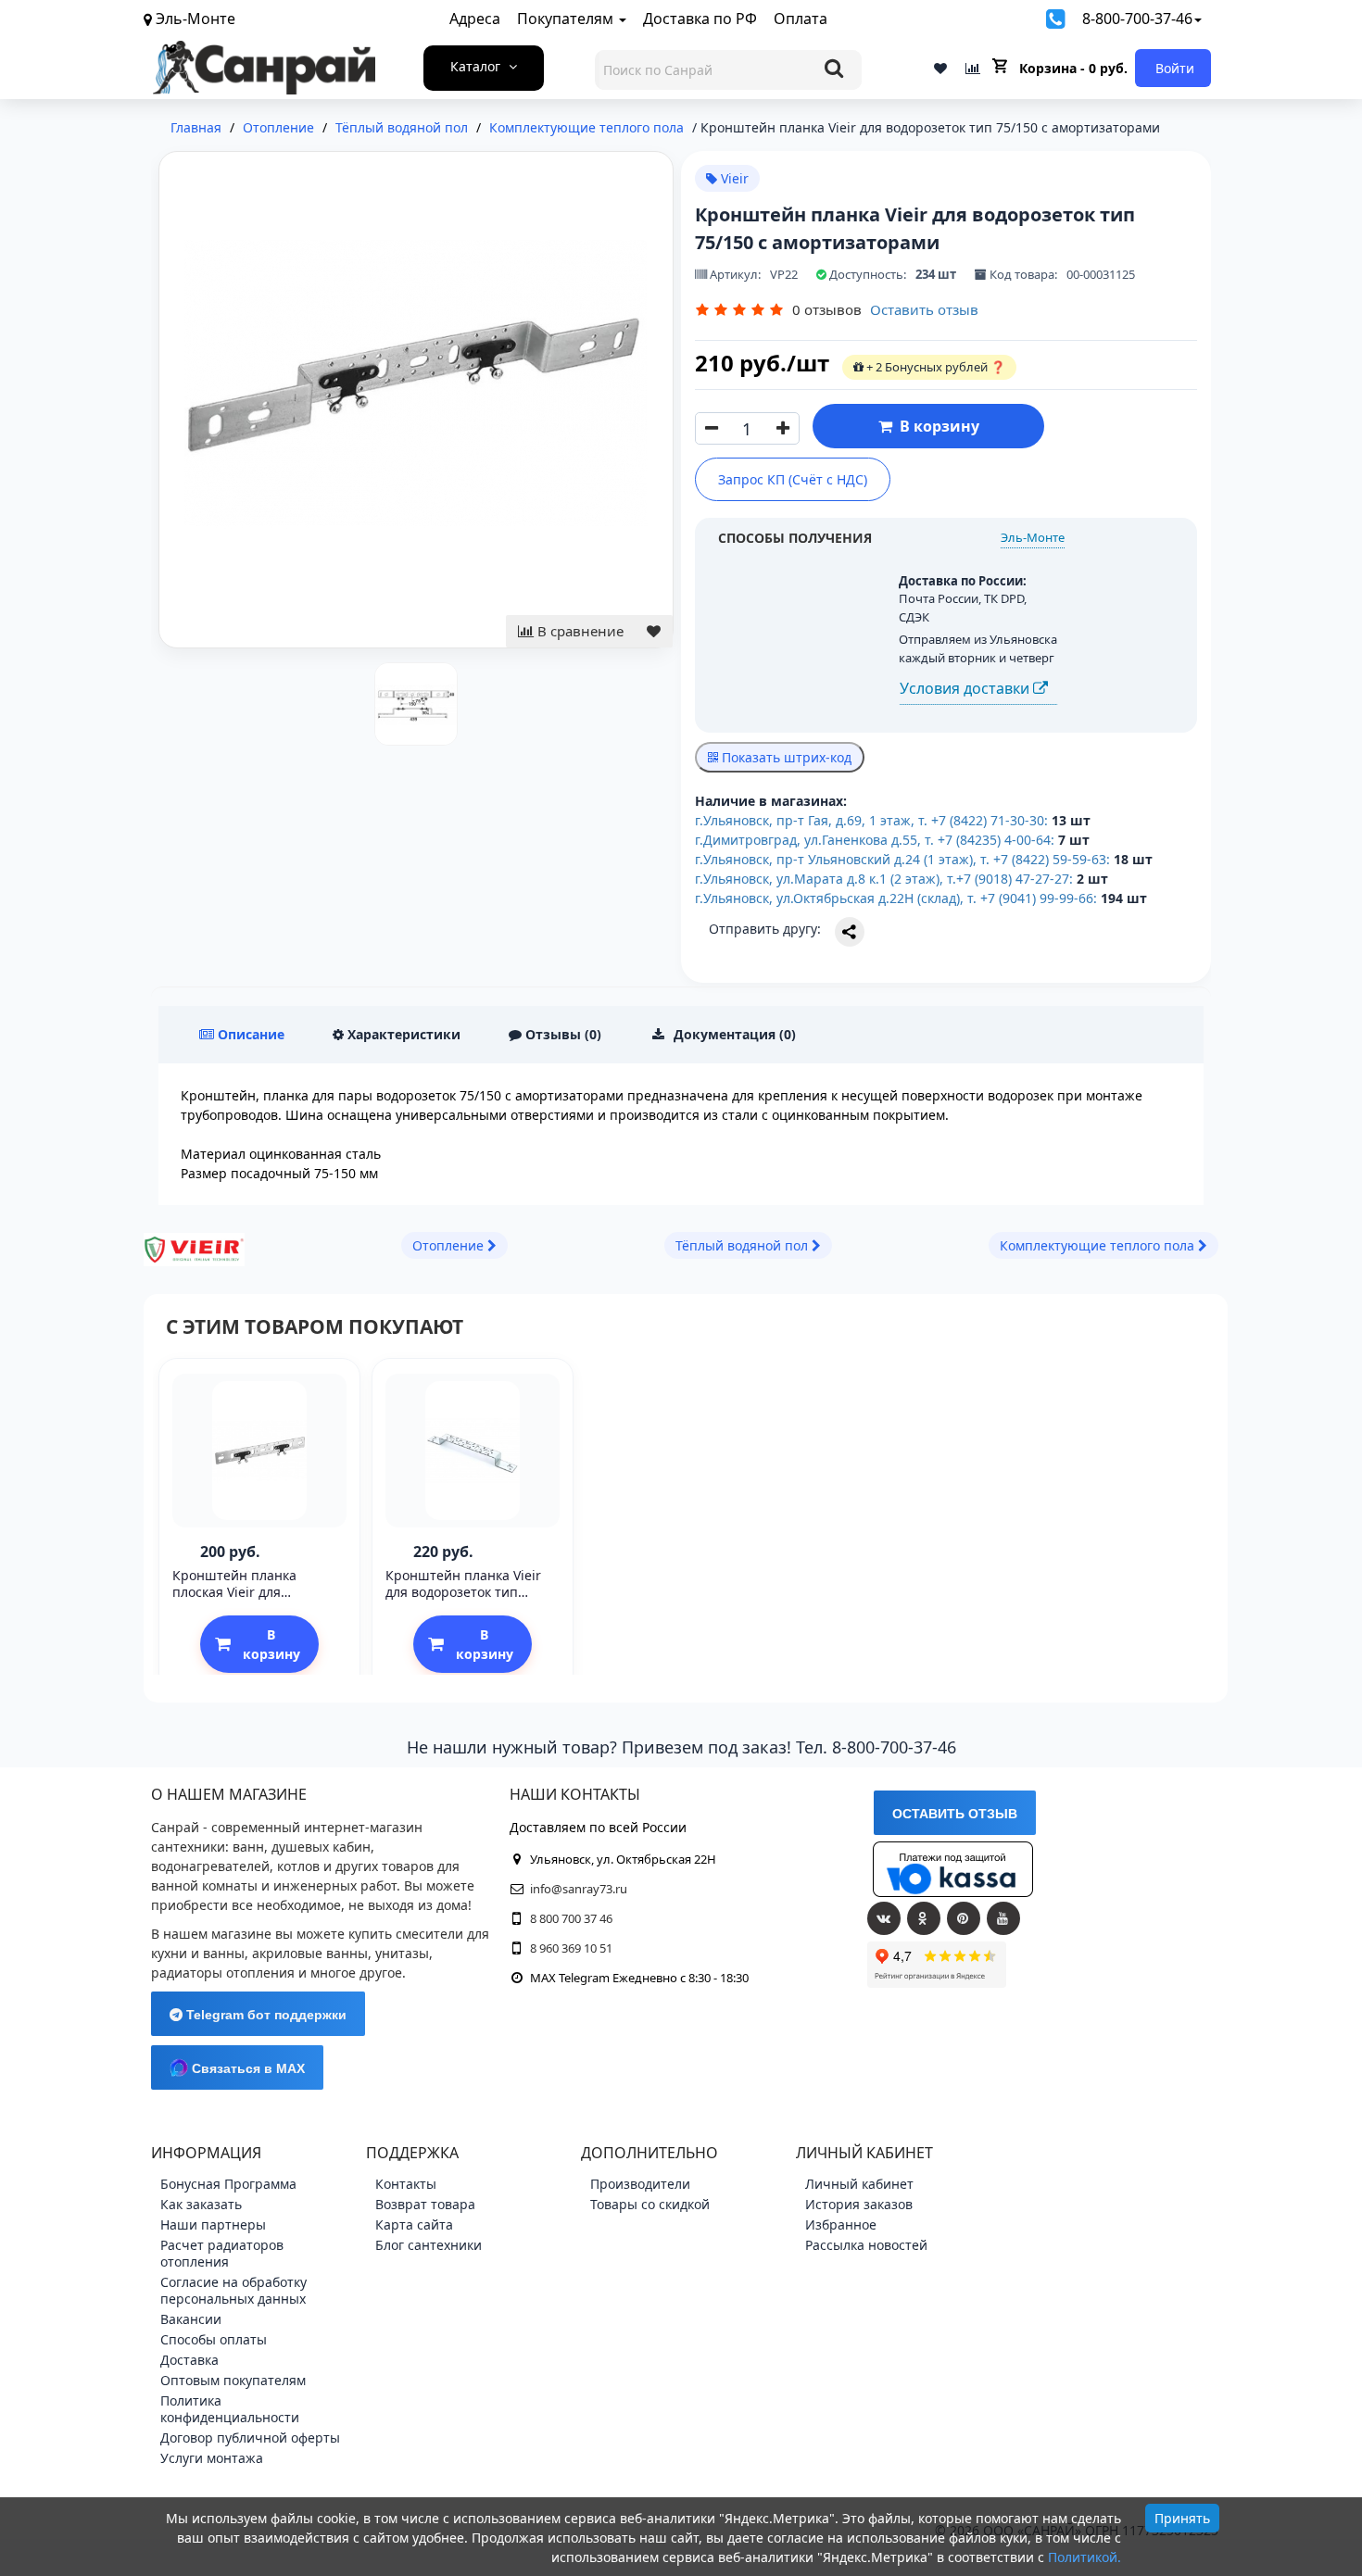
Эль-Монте (1033, 537)
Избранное (841, 2224)
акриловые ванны (310, 1953)
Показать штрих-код (785, 757)
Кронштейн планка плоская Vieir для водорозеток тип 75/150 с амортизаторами (253, 1601)
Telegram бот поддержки (265, 2015)
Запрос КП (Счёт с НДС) (793, 479)
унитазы (402, 1953)
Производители (640, 2184)
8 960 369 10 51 (571, 1948)
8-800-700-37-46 (1137, 19)
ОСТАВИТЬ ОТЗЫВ (955, 1814)
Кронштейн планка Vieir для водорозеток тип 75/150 (463, 1592)
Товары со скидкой (650, 2204)
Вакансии (191, 2319)
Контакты (406, 2184)
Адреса (475, 19)
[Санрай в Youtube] (1003, 1918)
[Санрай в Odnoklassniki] (924, 1918)
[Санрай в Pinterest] (964, 1918)
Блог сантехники (429, 2245)
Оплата (801, 19)
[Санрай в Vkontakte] (884, 1918)
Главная (196, 127)
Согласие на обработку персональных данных (233, 2290)
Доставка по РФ (700, 19)
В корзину (936, 426)
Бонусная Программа (228, 2184)
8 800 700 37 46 (571, 1918)
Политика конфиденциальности (230, 2409)
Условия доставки (966, 688)
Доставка (189, 2360)
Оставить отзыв (924, 309)
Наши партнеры (213, 2224)
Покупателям (567, 19)
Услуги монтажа (212, 2458)
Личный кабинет (859, 2184)
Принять (1182, 2518)
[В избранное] (654, 631)
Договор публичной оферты (250, 2438)
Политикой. (1085, 2557)
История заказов (859, 2204)
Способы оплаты (214, 2339)
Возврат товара (425, 2204)
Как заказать (201, 2204)
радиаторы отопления (223, 1973)
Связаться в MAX (246, 2068)
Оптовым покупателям (233, 2380)
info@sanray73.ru (579, 1889)
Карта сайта (414, 2224)
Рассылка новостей (866, 2245)
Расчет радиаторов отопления (222, 2253)
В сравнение (579, 631)
